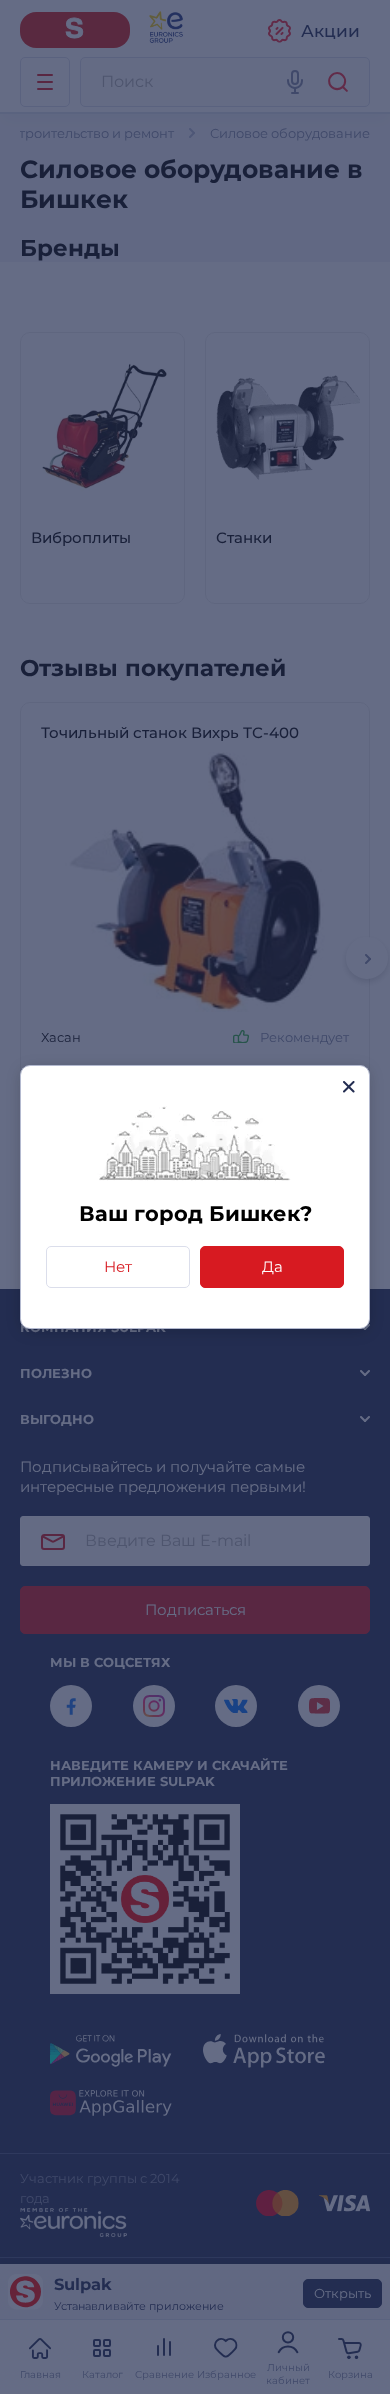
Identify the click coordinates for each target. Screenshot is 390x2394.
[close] (348, 1086)
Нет (118, 1266)
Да (272, 1266)
